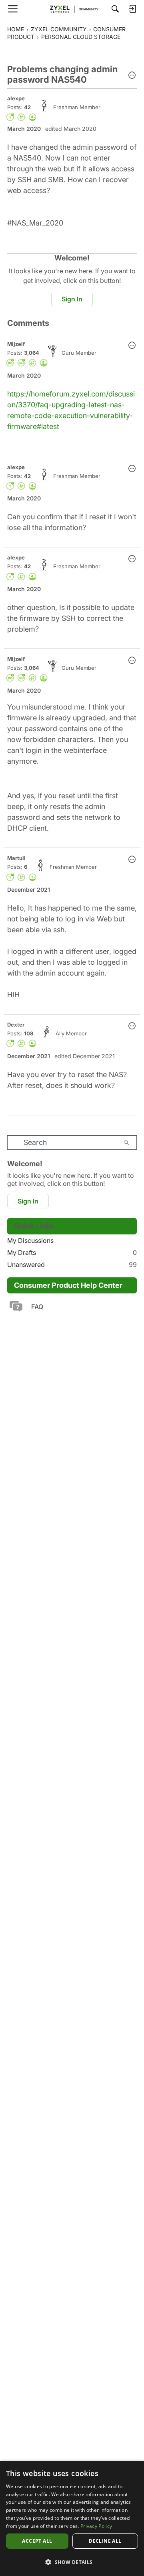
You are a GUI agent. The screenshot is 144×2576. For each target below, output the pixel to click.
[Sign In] (132, 9)
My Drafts (72, 1252)
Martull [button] (16, 858)
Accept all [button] (37, 2541)
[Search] (115, 9)
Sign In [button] (72, 299)
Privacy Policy (96, 2526)
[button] (132, 76)
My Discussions (30, 1240)
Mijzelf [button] (16, 344)
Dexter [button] (16, 1025)
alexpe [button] (16, 98)
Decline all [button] (105, 2541)
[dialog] (72, 2518)
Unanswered (72, 1265)
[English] (72, 9)
